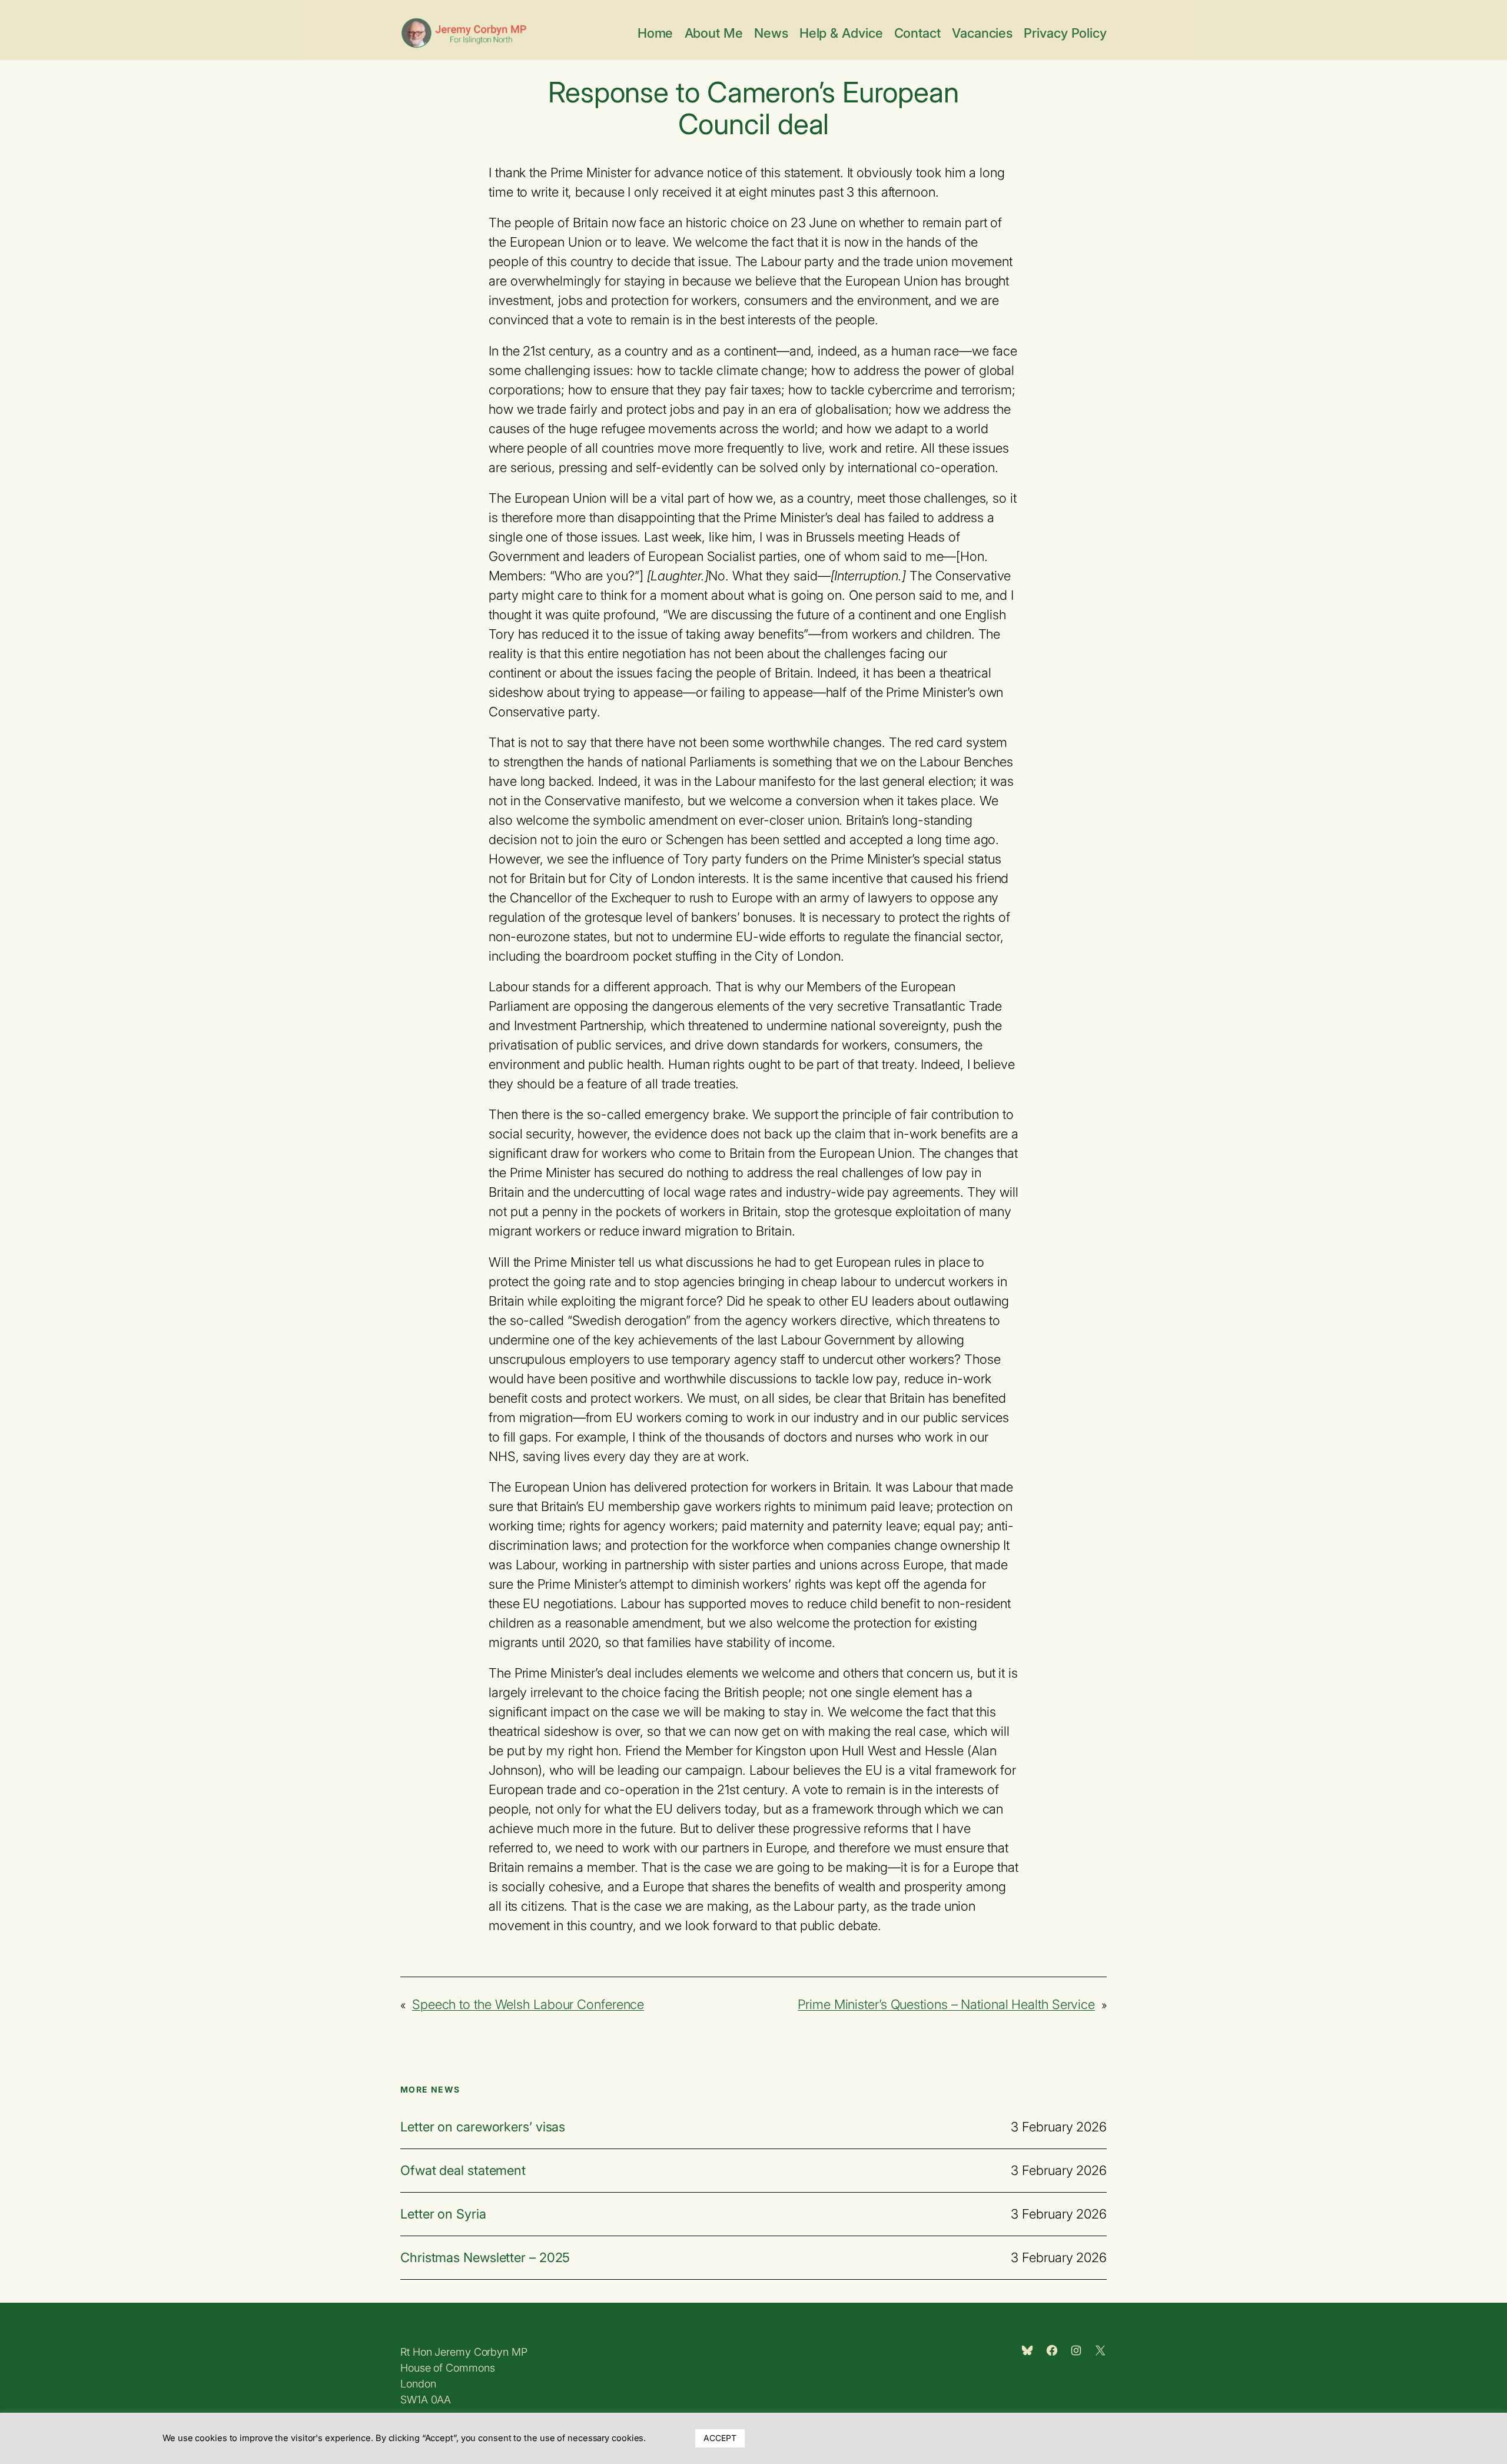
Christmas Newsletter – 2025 (485, 2258)
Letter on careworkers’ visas (483, 2127)
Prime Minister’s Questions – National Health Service (946, 2004)
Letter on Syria (443, 2214)
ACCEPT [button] (720, 2438)
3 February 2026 (1059, 2127)
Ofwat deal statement (463, 2171)
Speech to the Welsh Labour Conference (528, 2004)
